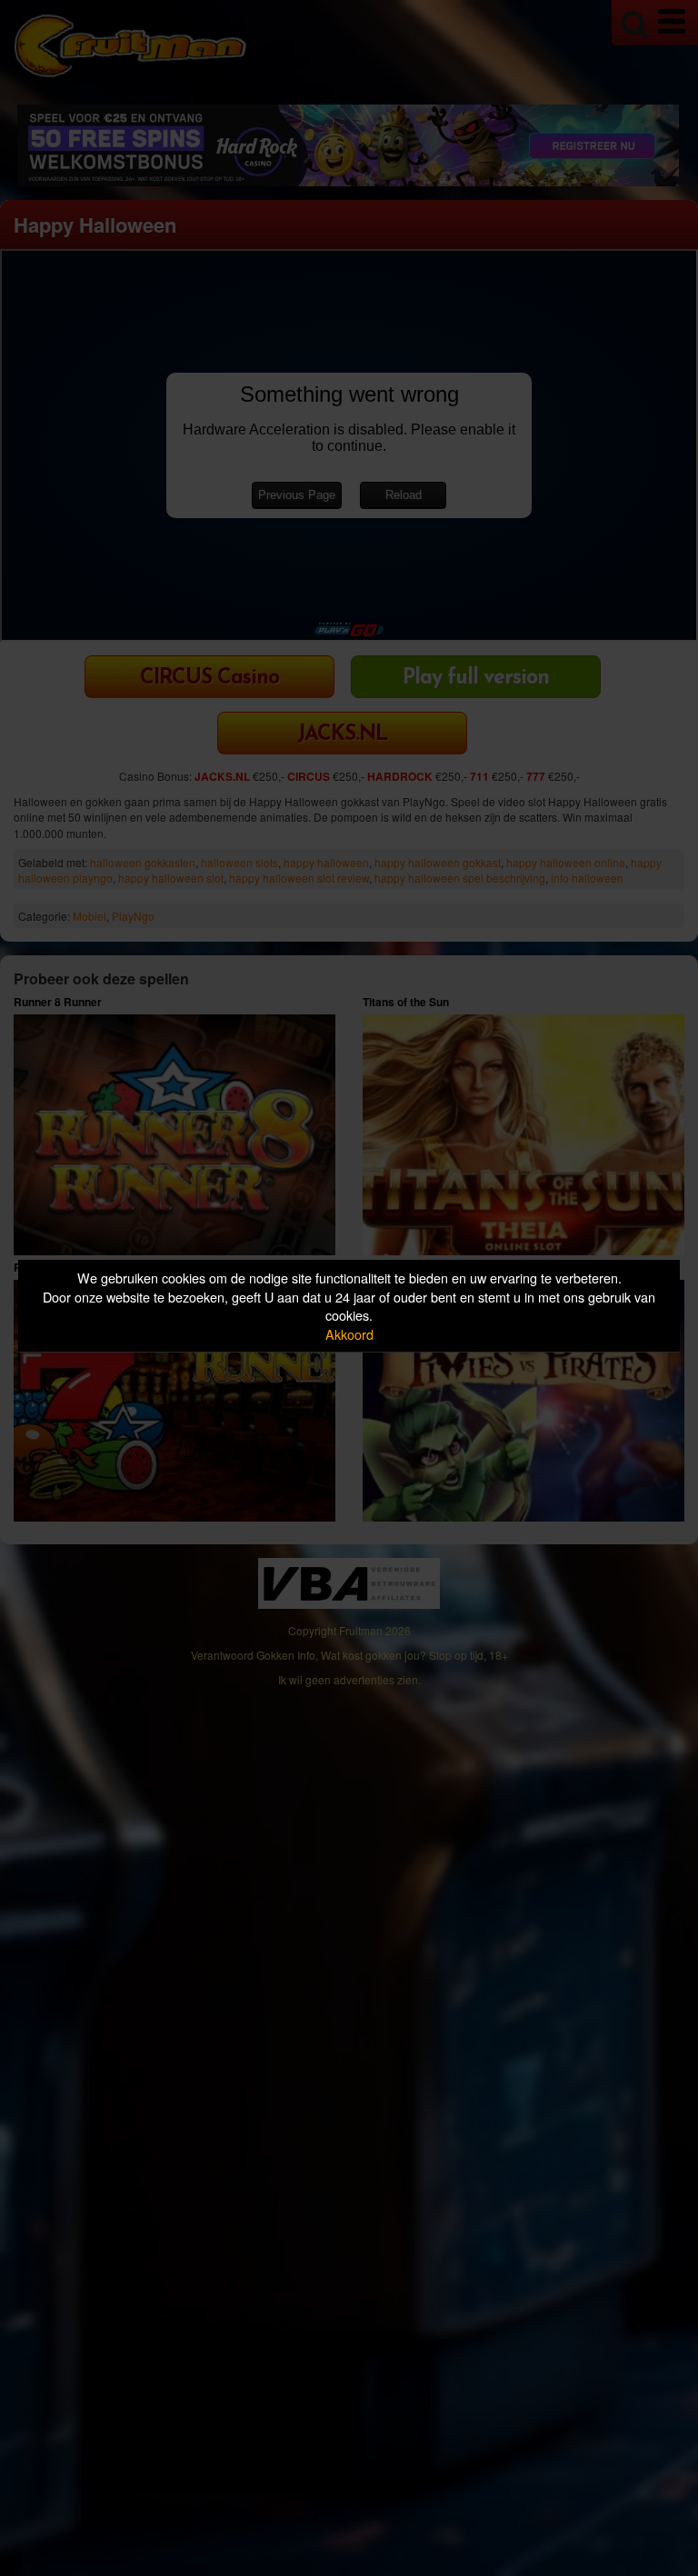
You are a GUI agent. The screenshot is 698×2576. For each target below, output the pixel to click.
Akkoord (349, 1334)
